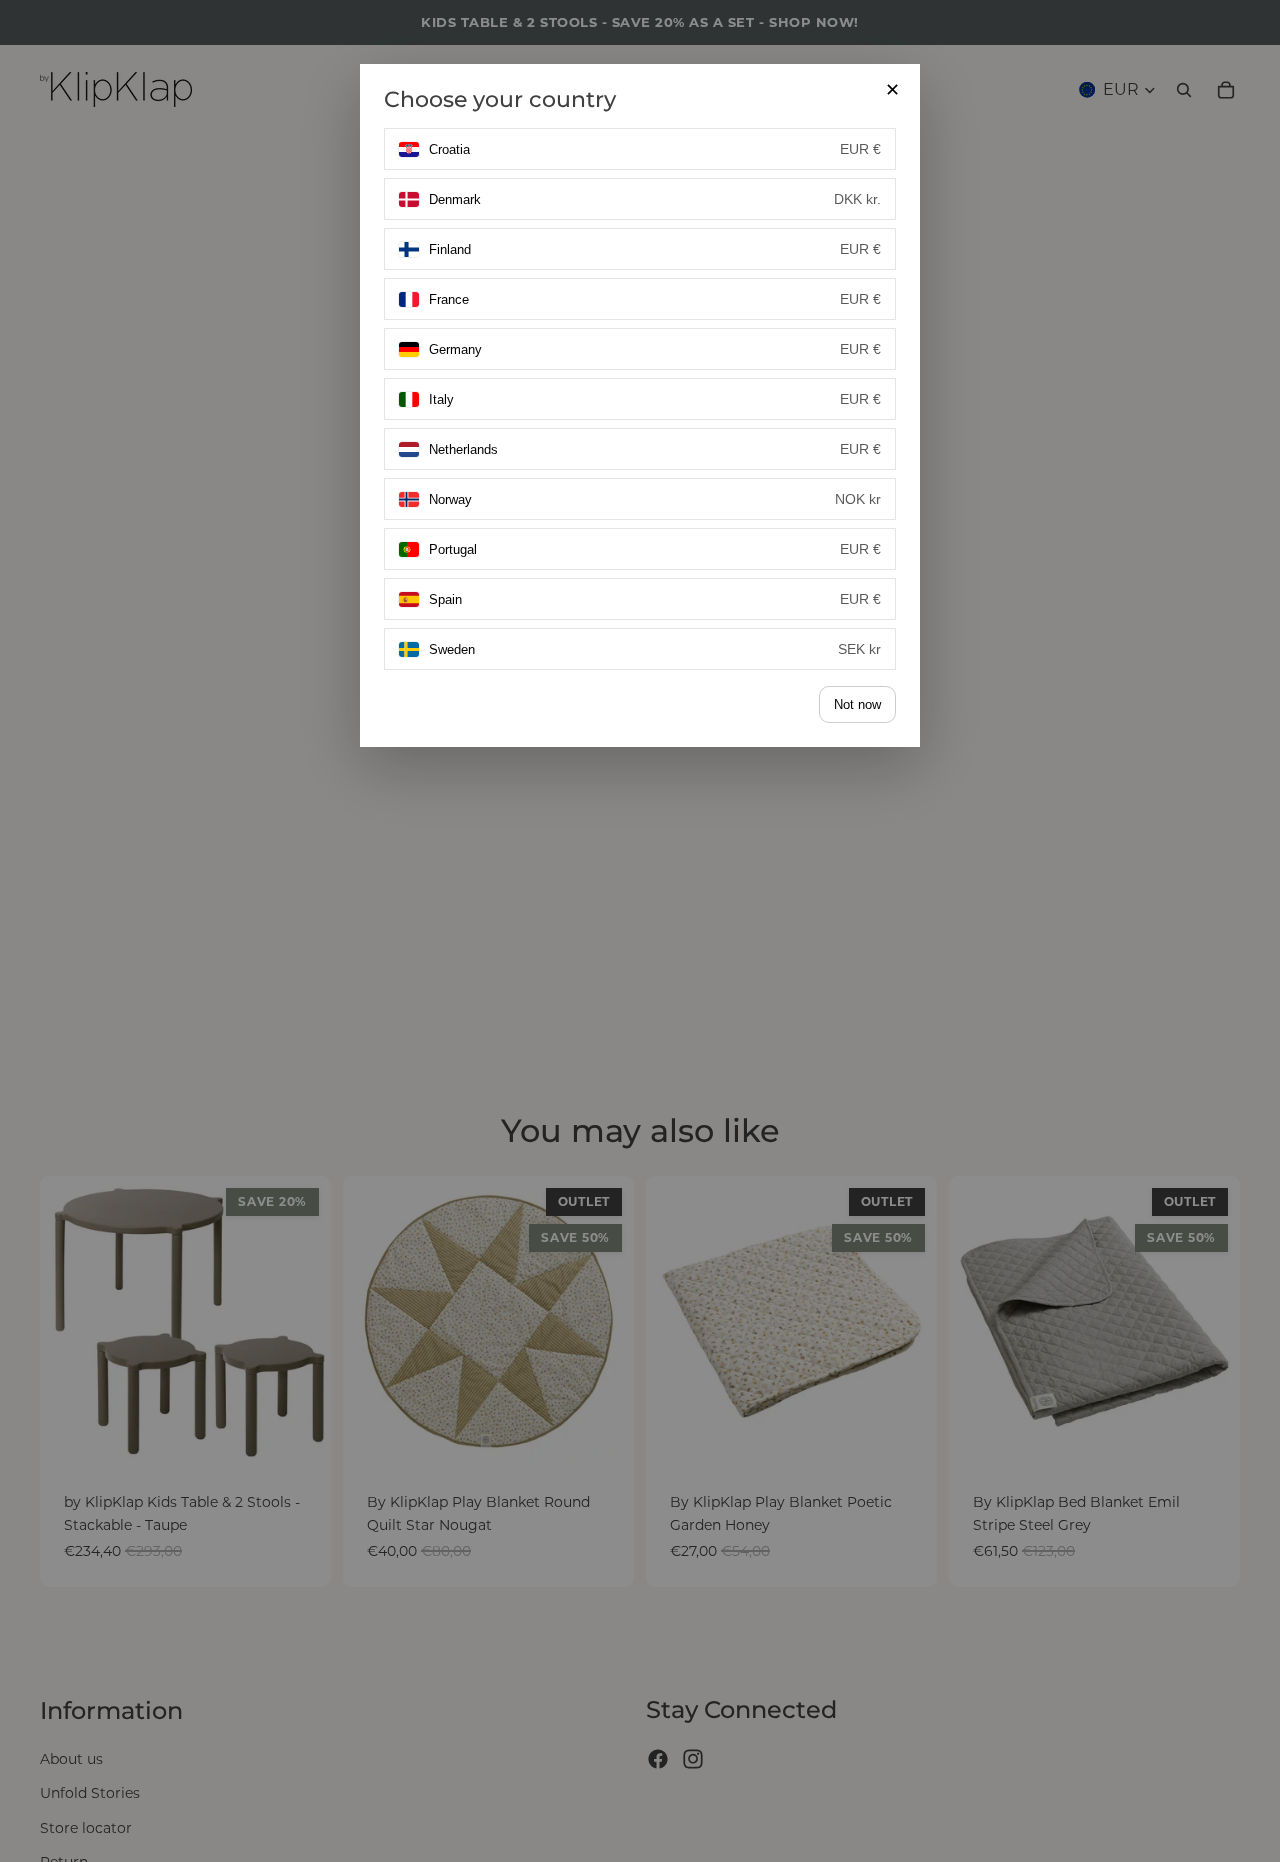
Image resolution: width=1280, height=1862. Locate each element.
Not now (857, 704)
